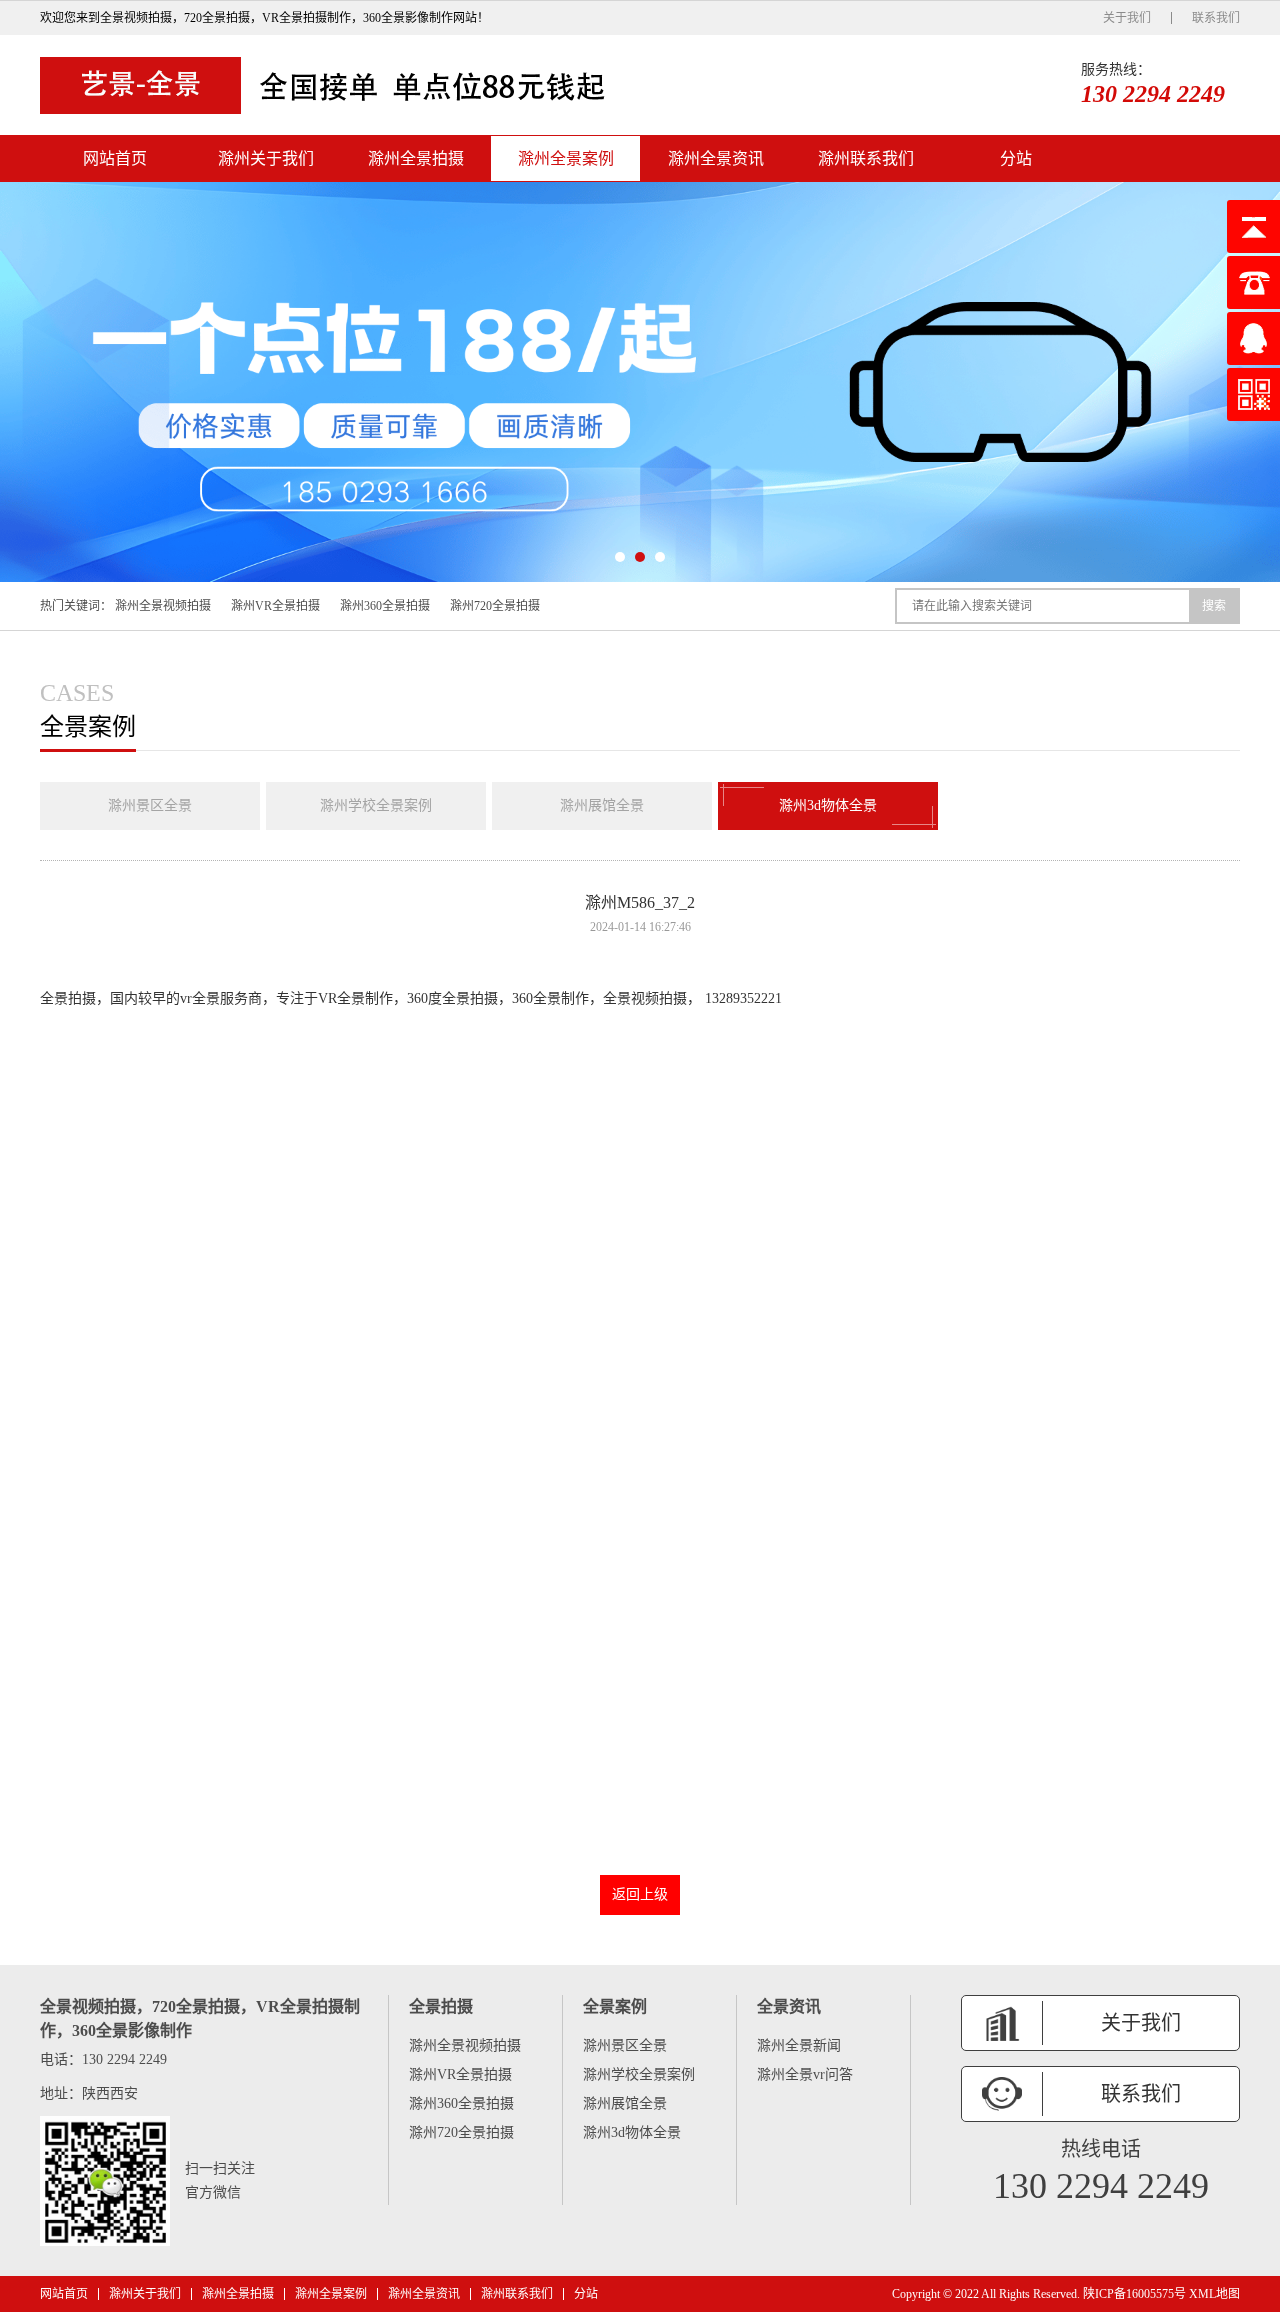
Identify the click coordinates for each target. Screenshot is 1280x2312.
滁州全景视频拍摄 (163, 606)
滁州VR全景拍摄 (275, 606)
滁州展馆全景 (602, 805)
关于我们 (1127, 18)
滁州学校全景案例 (376, 805)
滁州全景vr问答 (805, 2074)
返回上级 (640, 1894)
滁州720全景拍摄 (495, 606)
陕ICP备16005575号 (1134, 2294)
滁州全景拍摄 (416, 158)
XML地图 (1214, 2294)
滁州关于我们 (266, 158)
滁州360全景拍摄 (385, 606)
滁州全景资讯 (716, 158)
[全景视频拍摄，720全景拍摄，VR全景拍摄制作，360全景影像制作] (330, 85)
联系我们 (1216, 18)
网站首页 (115, 158)
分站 (1016, 158)
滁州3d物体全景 (828, 805)
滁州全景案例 (566, 158)
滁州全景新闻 (799, 2045)
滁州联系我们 (866, 158)
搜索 (1214, 606)
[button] (620, 557)
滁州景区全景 (150, 805)
